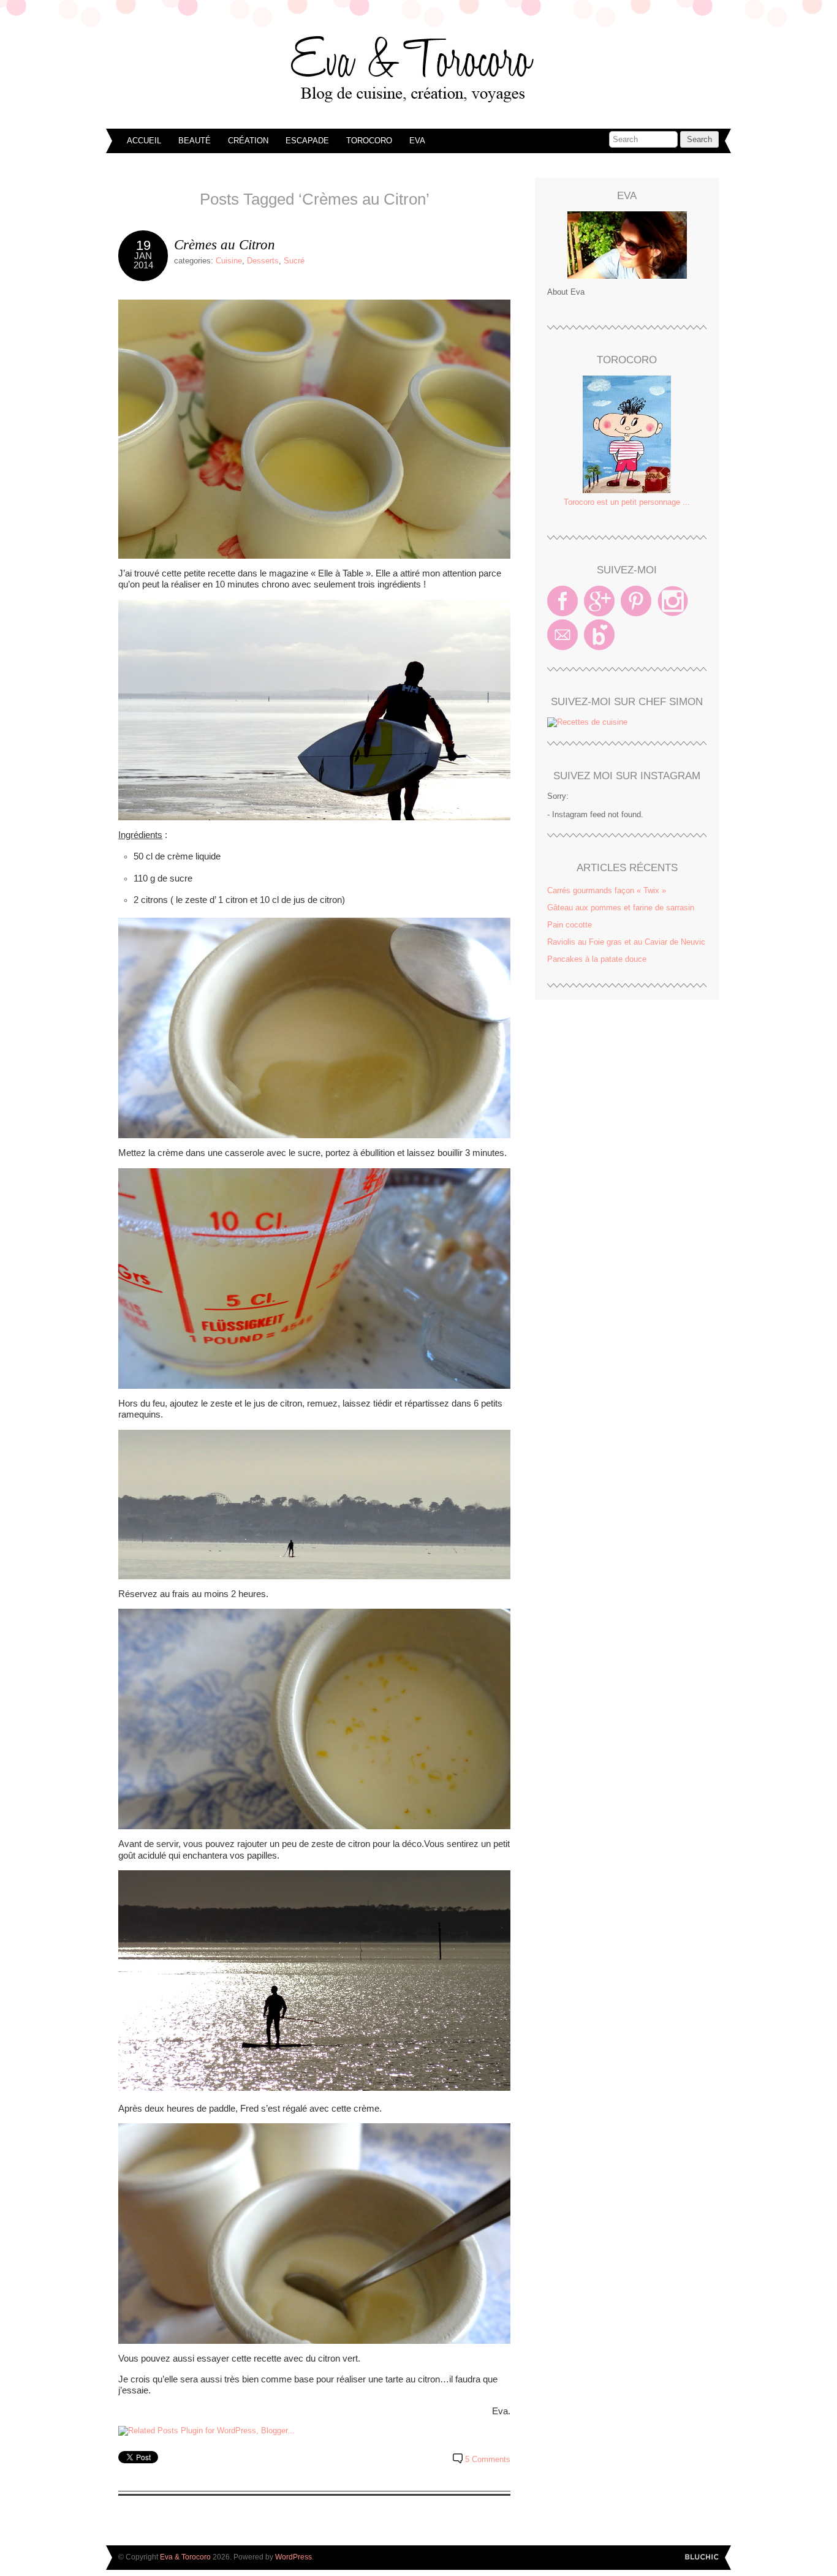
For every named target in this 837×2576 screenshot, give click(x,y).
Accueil (144, 141)
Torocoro (369, 141)
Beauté (195, 141)
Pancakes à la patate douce (597, 959)
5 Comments (488, 2459)
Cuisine (229, 261)
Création (248, 141)
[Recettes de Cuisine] (587, 722)
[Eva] (627, 245)
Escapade (307, 141)
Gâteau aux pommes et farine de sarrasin (621, 908)
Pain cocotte (570, 925)
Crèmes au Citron (225, 244)
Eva (417, 141)
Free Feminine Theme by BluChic (702, 2557)
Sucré (294, 261)
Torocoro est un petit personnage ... (627, 502)
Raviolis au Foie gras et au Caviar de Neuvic (626, 942)
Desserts (263, 261)
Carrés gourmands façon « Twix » (607, 890)
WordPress (294, 2557)
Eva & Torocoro (418, 67)
